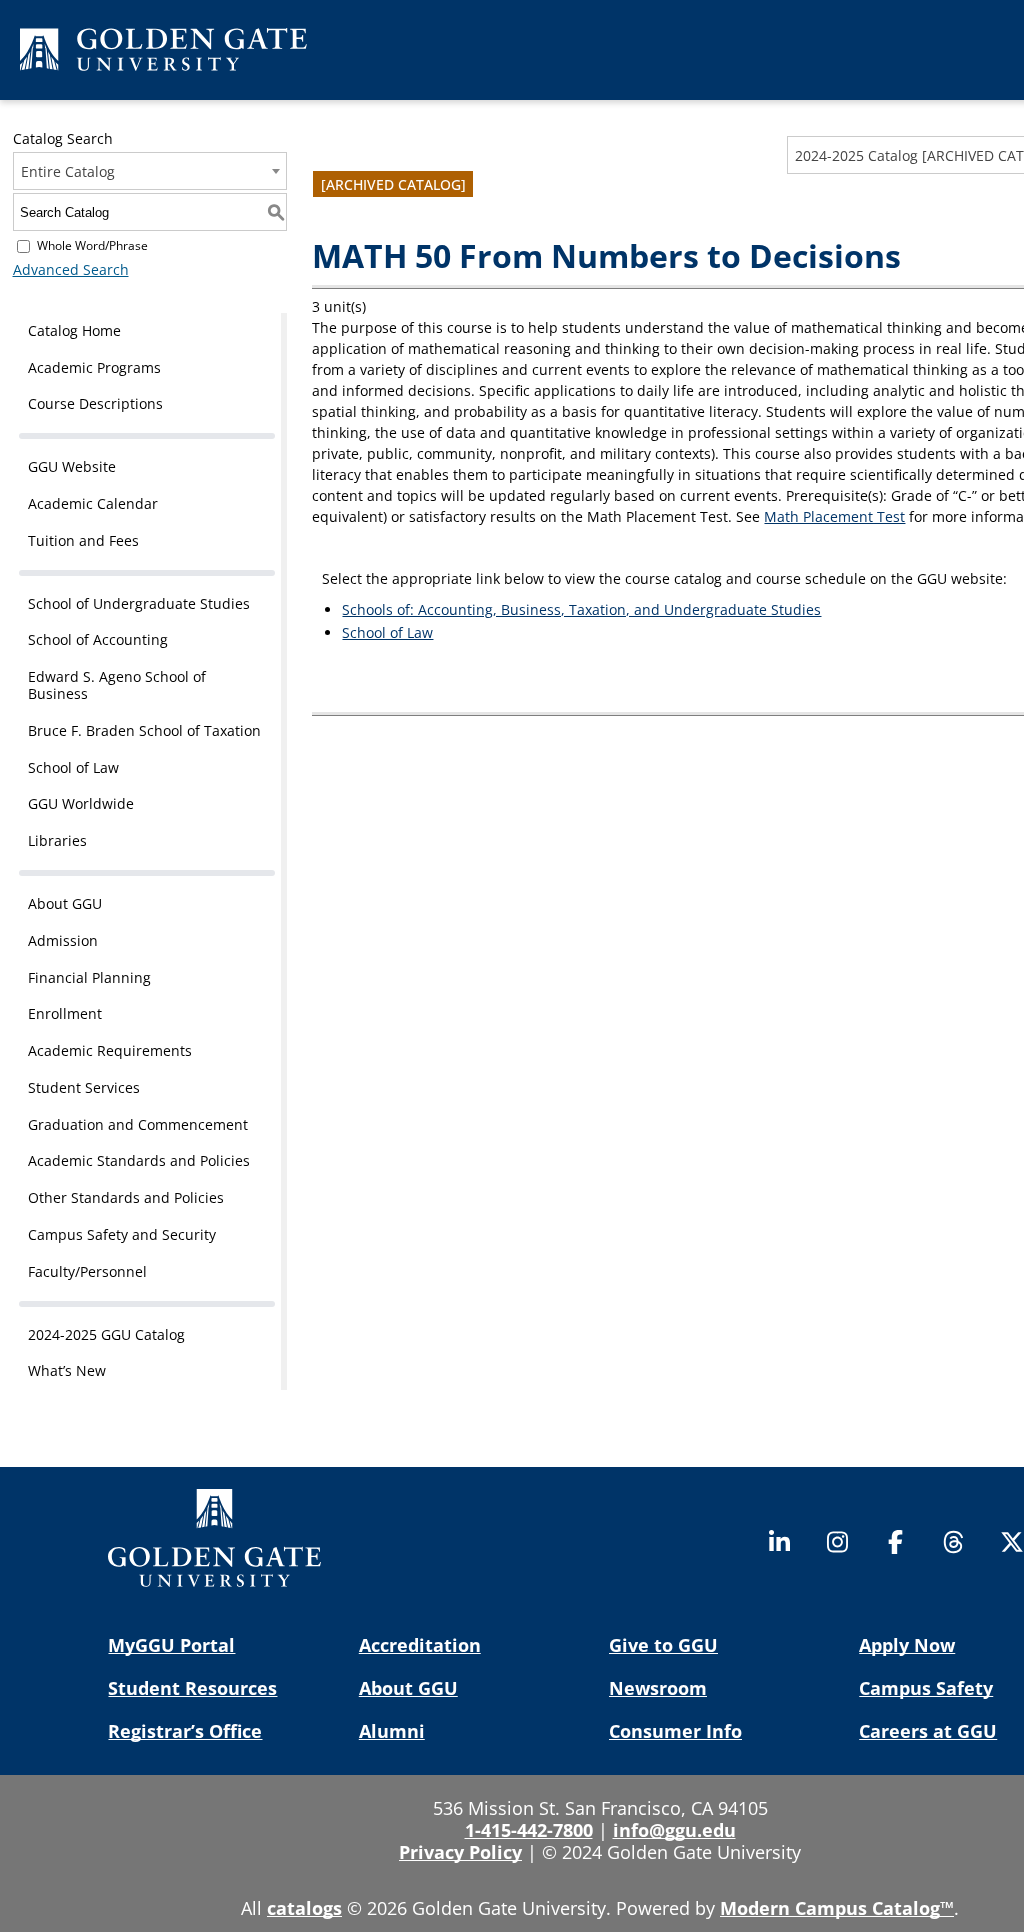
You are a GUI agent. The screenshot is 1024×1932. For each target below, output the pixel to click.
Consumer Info (675, 1731)
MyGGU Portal (171, 1645)
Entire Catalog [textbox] (68, 171)
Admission (63, 940)
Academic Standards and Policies (139, 1160)
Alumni (392, 1731)
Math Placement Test (834, 516)
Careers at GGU (928, 1731)
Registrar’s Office (185, 1731)
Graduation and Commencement (138, 1124)
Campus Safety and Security (122, 1234)
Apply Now (907, 1645)
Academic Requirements (110, 1050)
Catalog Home (74, 330)
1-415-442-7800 (529, 1830)
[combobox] (150, 171)
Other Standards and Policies (126, 1197)
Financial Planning (89, 977)
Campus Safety (926, 1688)
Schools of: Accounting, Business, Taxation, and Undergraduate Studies (581, 609)
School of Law (73, 767)
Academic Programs (94, 367)
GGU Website (72, 466)
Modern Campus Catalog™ (837, 1908)
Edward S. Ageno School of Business (117, 685)
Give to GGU (663, 1645)
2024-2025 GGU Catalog (106, 1334)
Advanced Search (71, 269)
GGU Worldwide (81, 803)
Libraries (57, 840)
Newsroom (658, 1688)
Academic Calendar (93, 503)
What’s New (67, 1370)
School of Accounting (98, 639)
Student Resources (192, 1688)
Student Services (84, 1087)
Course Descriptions (95, 403)
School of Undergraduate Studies (139, 603)
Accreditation (420, 1645)
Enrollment (65, 1013)
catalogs (304, 1908)
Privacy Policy (460, 1852)
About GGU (65, 903)
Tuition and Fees (83, 540)
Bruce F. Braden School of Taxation (144, 730)
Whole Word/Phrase (92, 245)
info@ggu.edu (674, 1830)
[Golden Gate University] (163, 53)
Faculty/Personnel (87, 1271)
